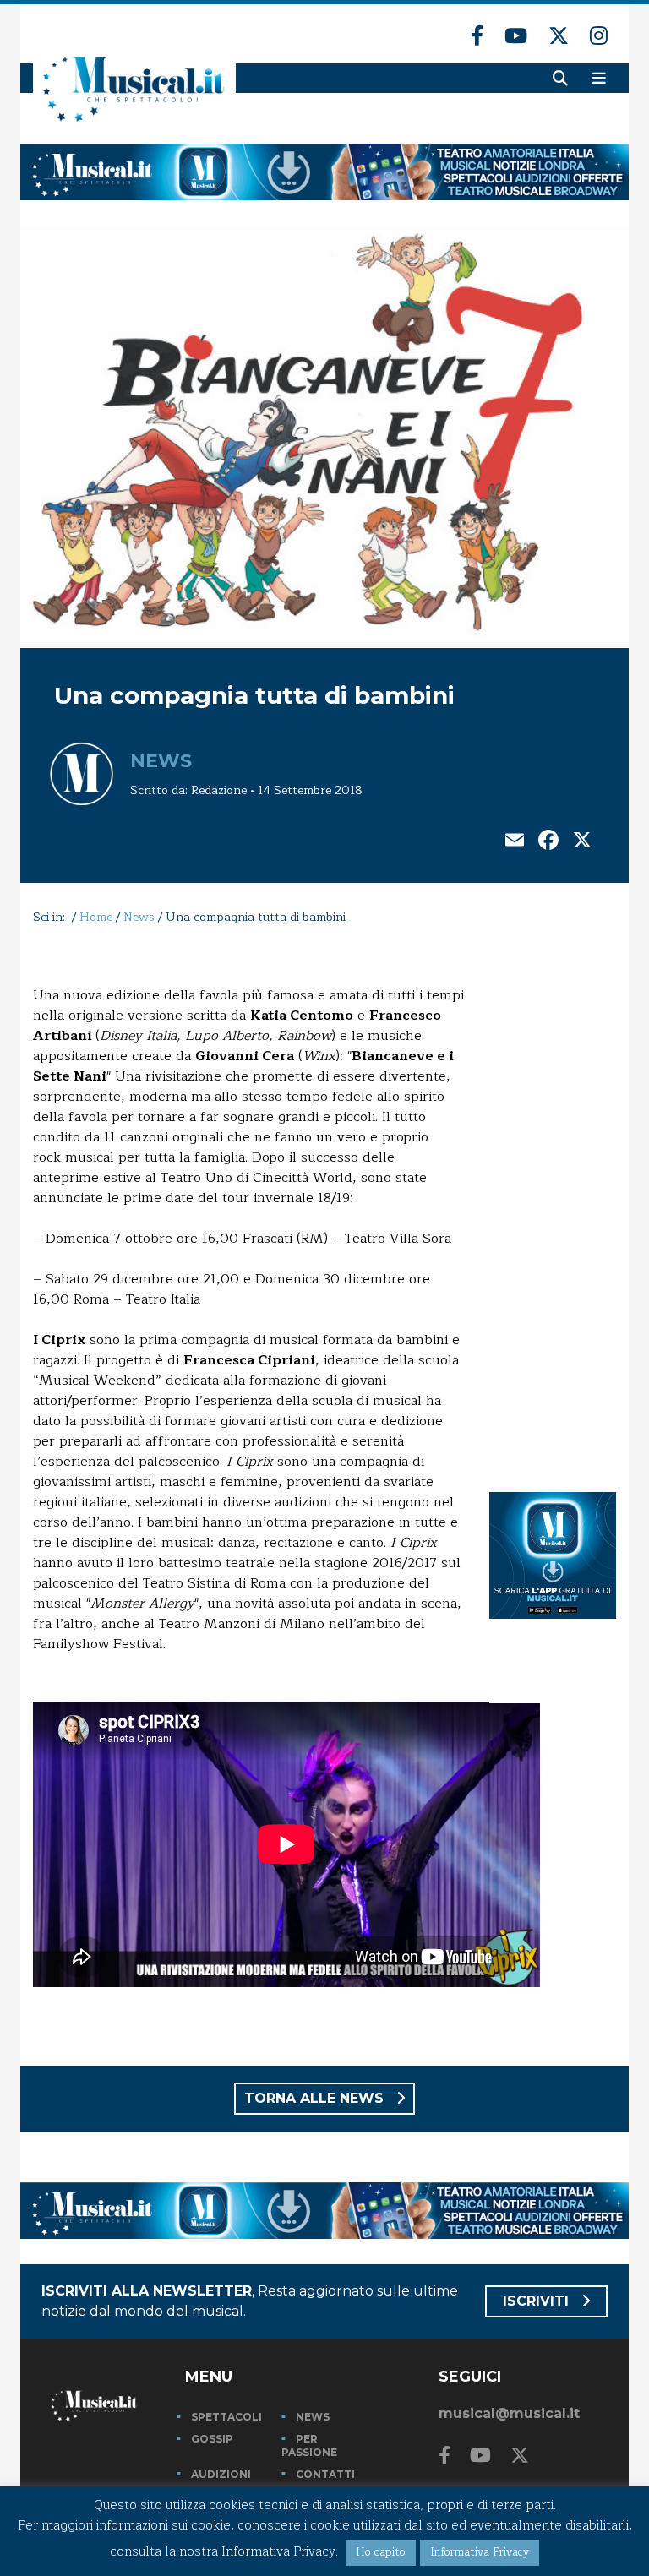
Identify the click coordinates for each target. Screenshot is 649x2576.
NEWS (313, 2417)
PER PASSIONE (309, 2445)
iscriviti (538, 2301)
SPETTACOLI (226, 2417)
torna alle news (316, 2098)
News (161, 761)
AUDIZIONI (221, 2474)
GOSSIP (212, 2439)
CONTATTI (325, 2474)
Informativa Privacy (480, 2552)
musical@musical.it (509, 2413)
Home (96, 917)
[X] (582, 842)
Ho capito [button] (381, 2552)
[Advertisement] (553, 1205)
